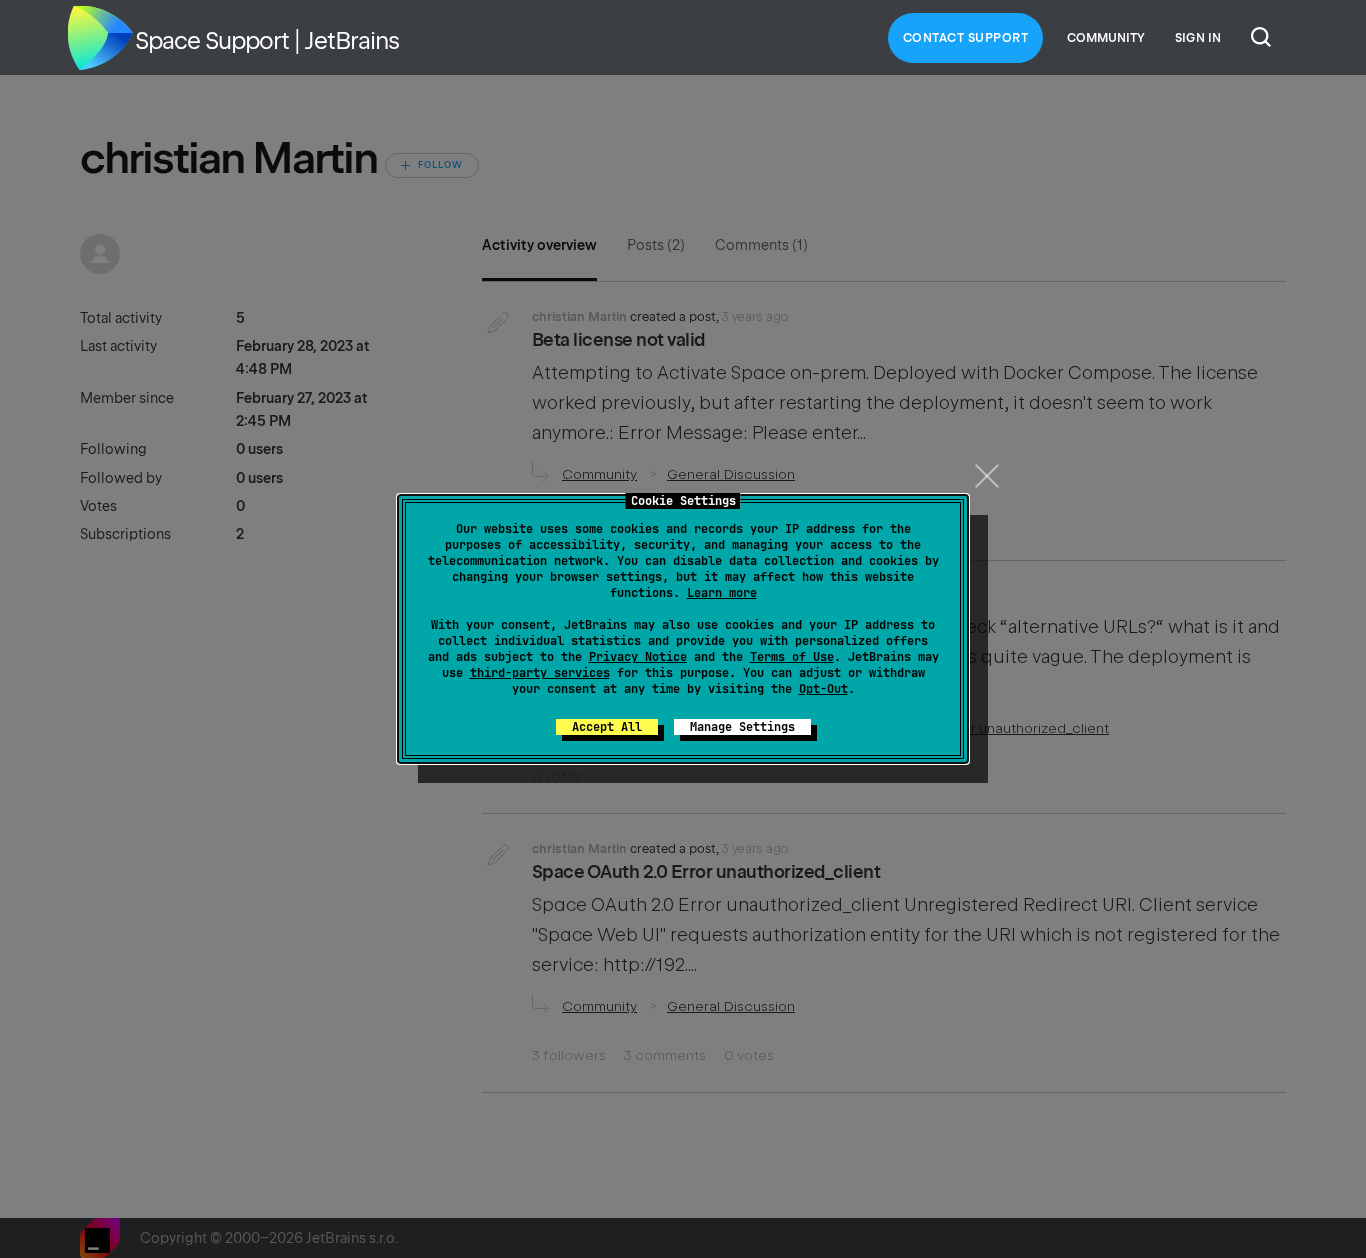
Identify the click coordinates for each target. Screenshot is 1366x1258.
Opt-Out (823, 689)
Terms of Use (792, 657)
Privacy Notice (638, 657)
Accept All (607, 727)
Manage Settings (742, 727)
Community (1106, 38)
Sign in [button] (1198, 38)
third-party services (540, 673)
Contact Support (966, 38)
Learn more (722, 593)
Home (100, 38)
